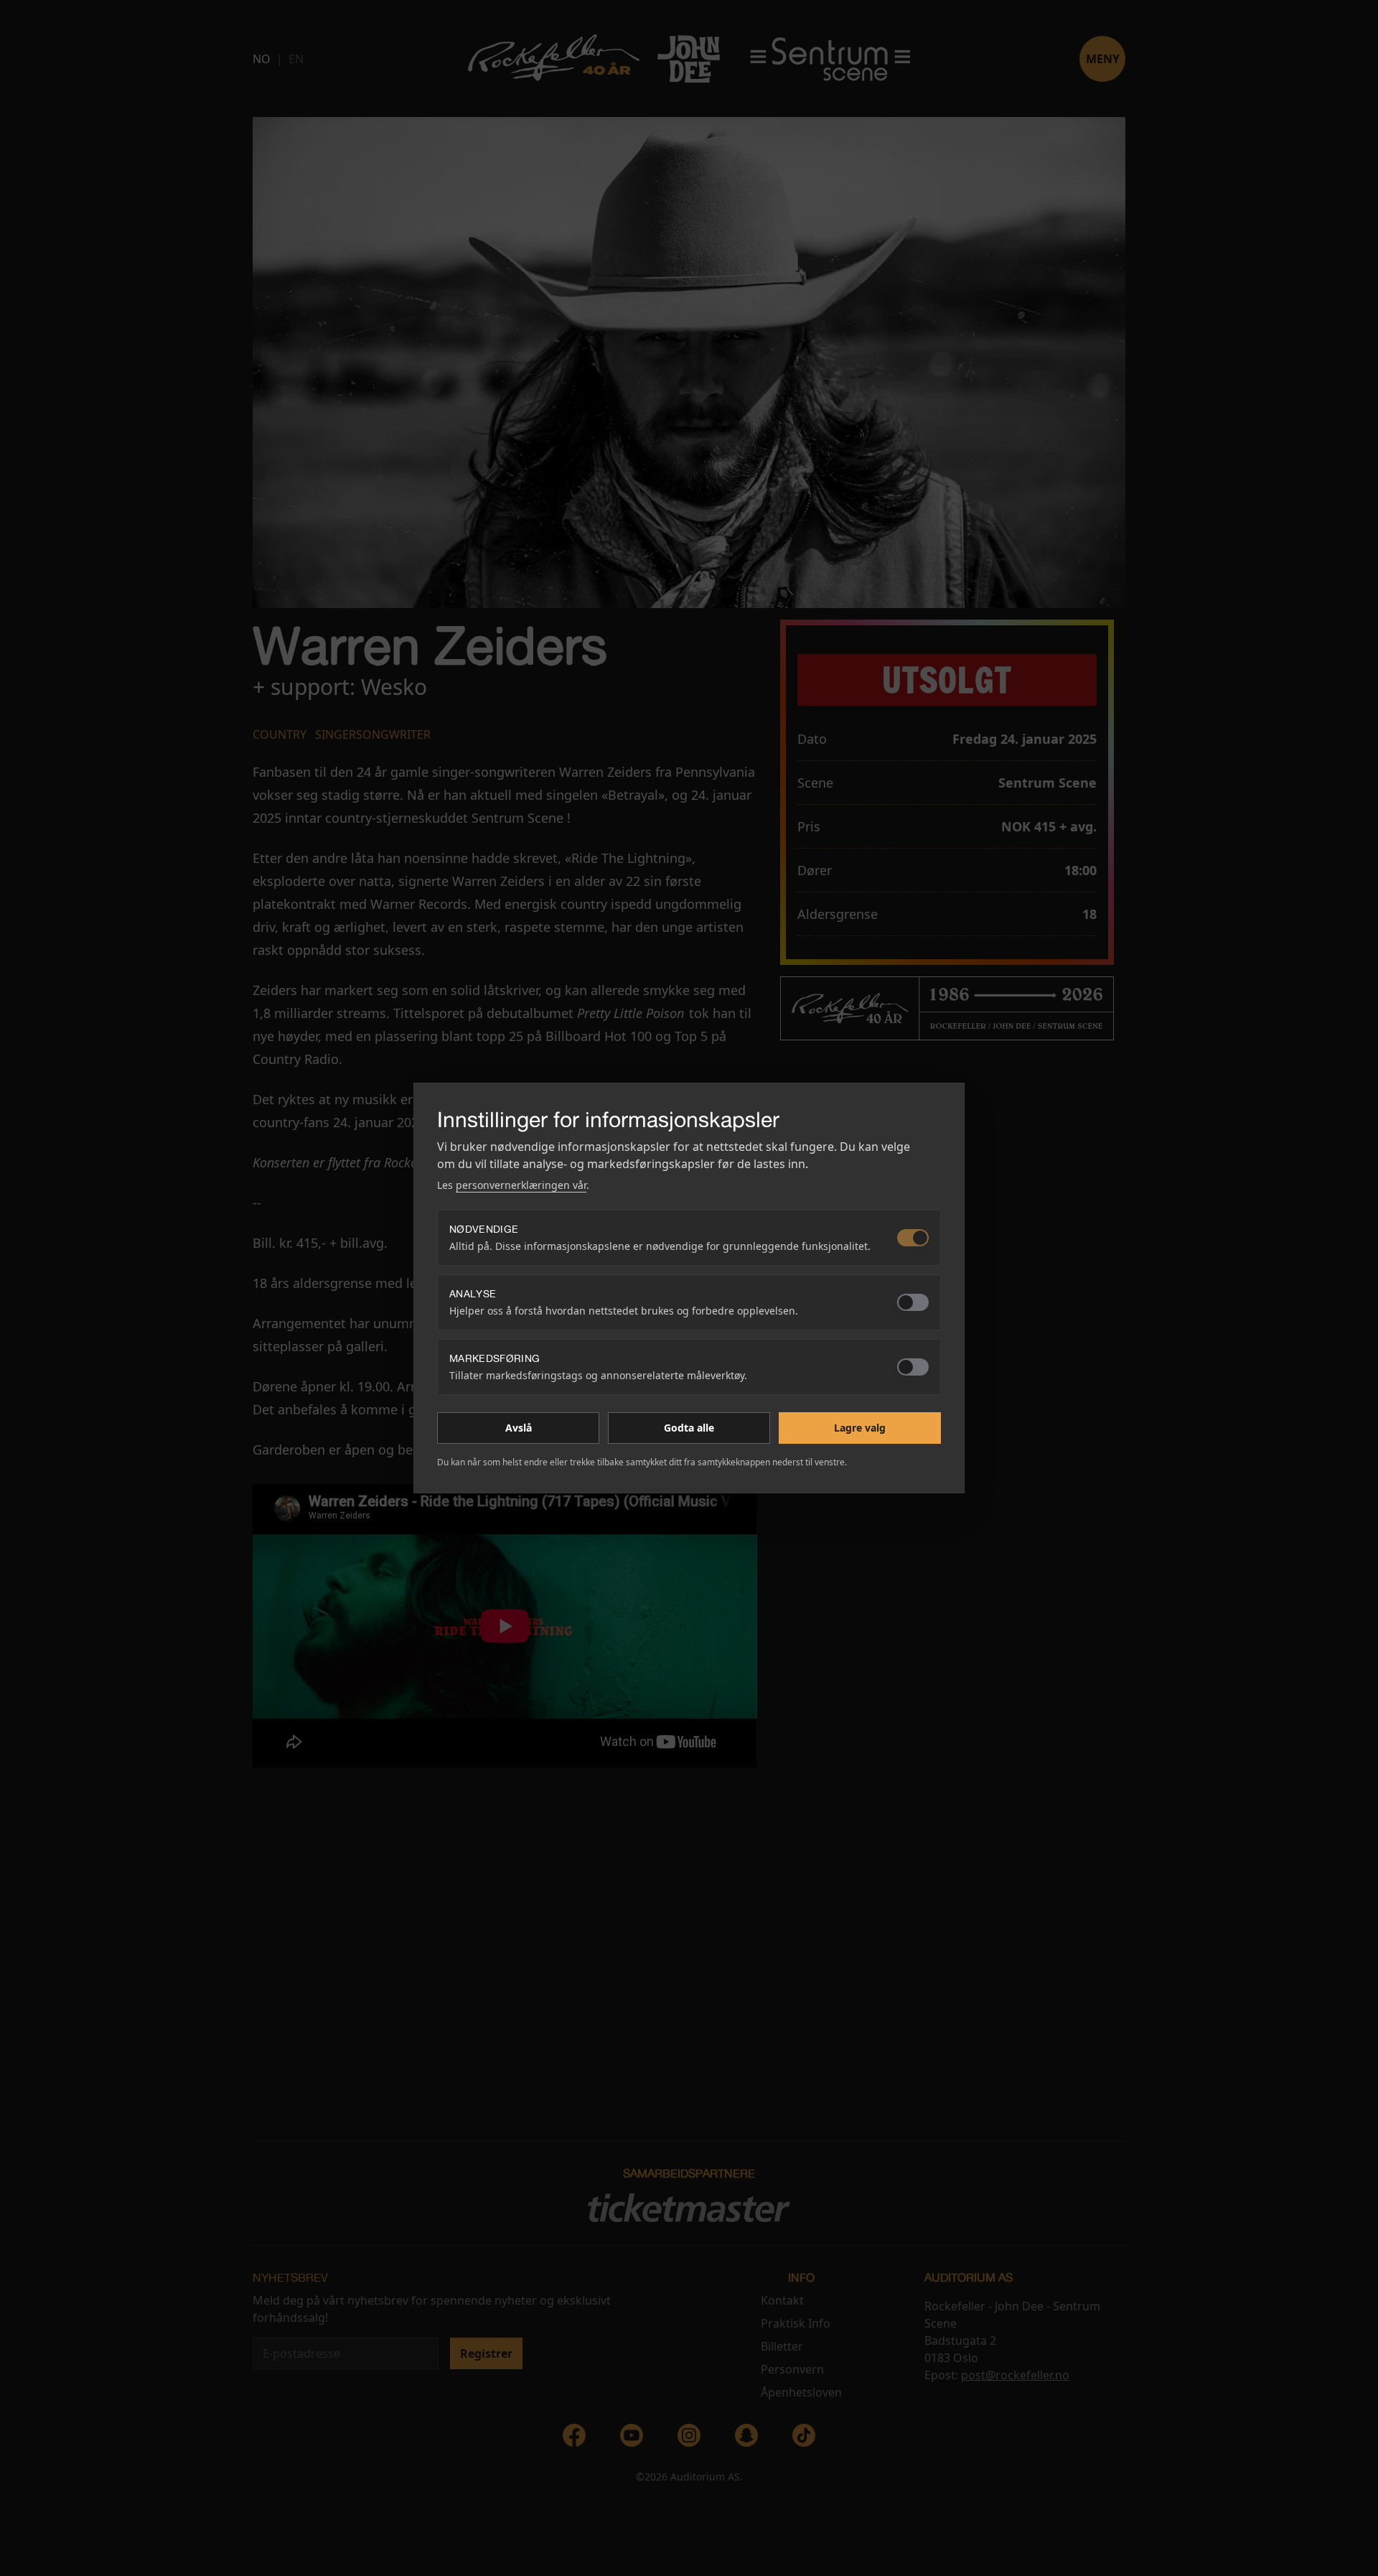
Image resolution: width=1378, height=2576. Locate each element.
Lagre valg (860, 1428)
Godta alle (689, 1428)
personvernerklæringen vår (521, 1185)
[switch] (913, 1238)
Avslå (519, 1428)
